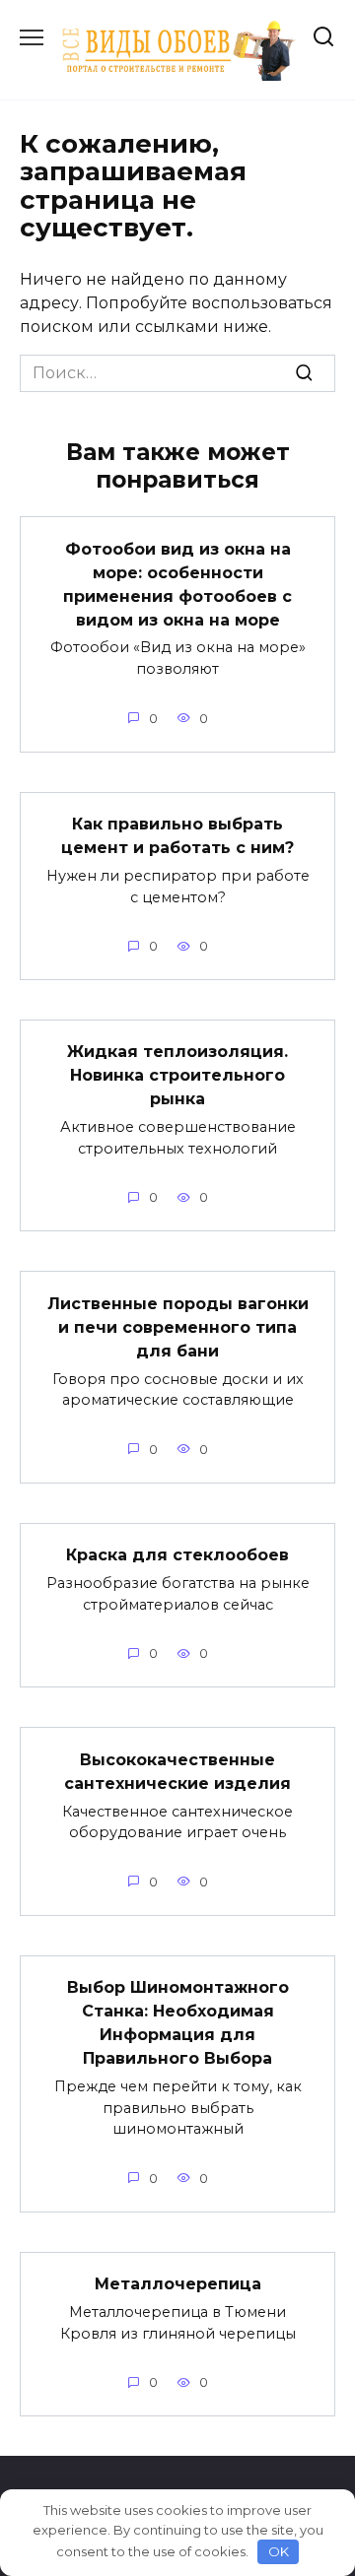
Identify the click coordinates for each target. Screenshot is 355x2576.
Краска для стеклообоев (177, 1555)
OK (279, 2551)
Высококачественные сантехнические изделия (177, 1771)
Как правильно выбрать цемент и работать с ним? (177, 836)
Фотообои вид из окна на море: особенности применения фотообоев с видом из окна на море (177, 584)
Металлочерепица (178, 2284)
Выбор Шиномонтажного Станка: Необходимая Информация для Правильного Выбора (178, 2023)
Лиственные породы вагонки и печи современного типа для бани (178, 1326)
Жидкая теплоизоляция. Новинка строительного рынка (177, 1075)
